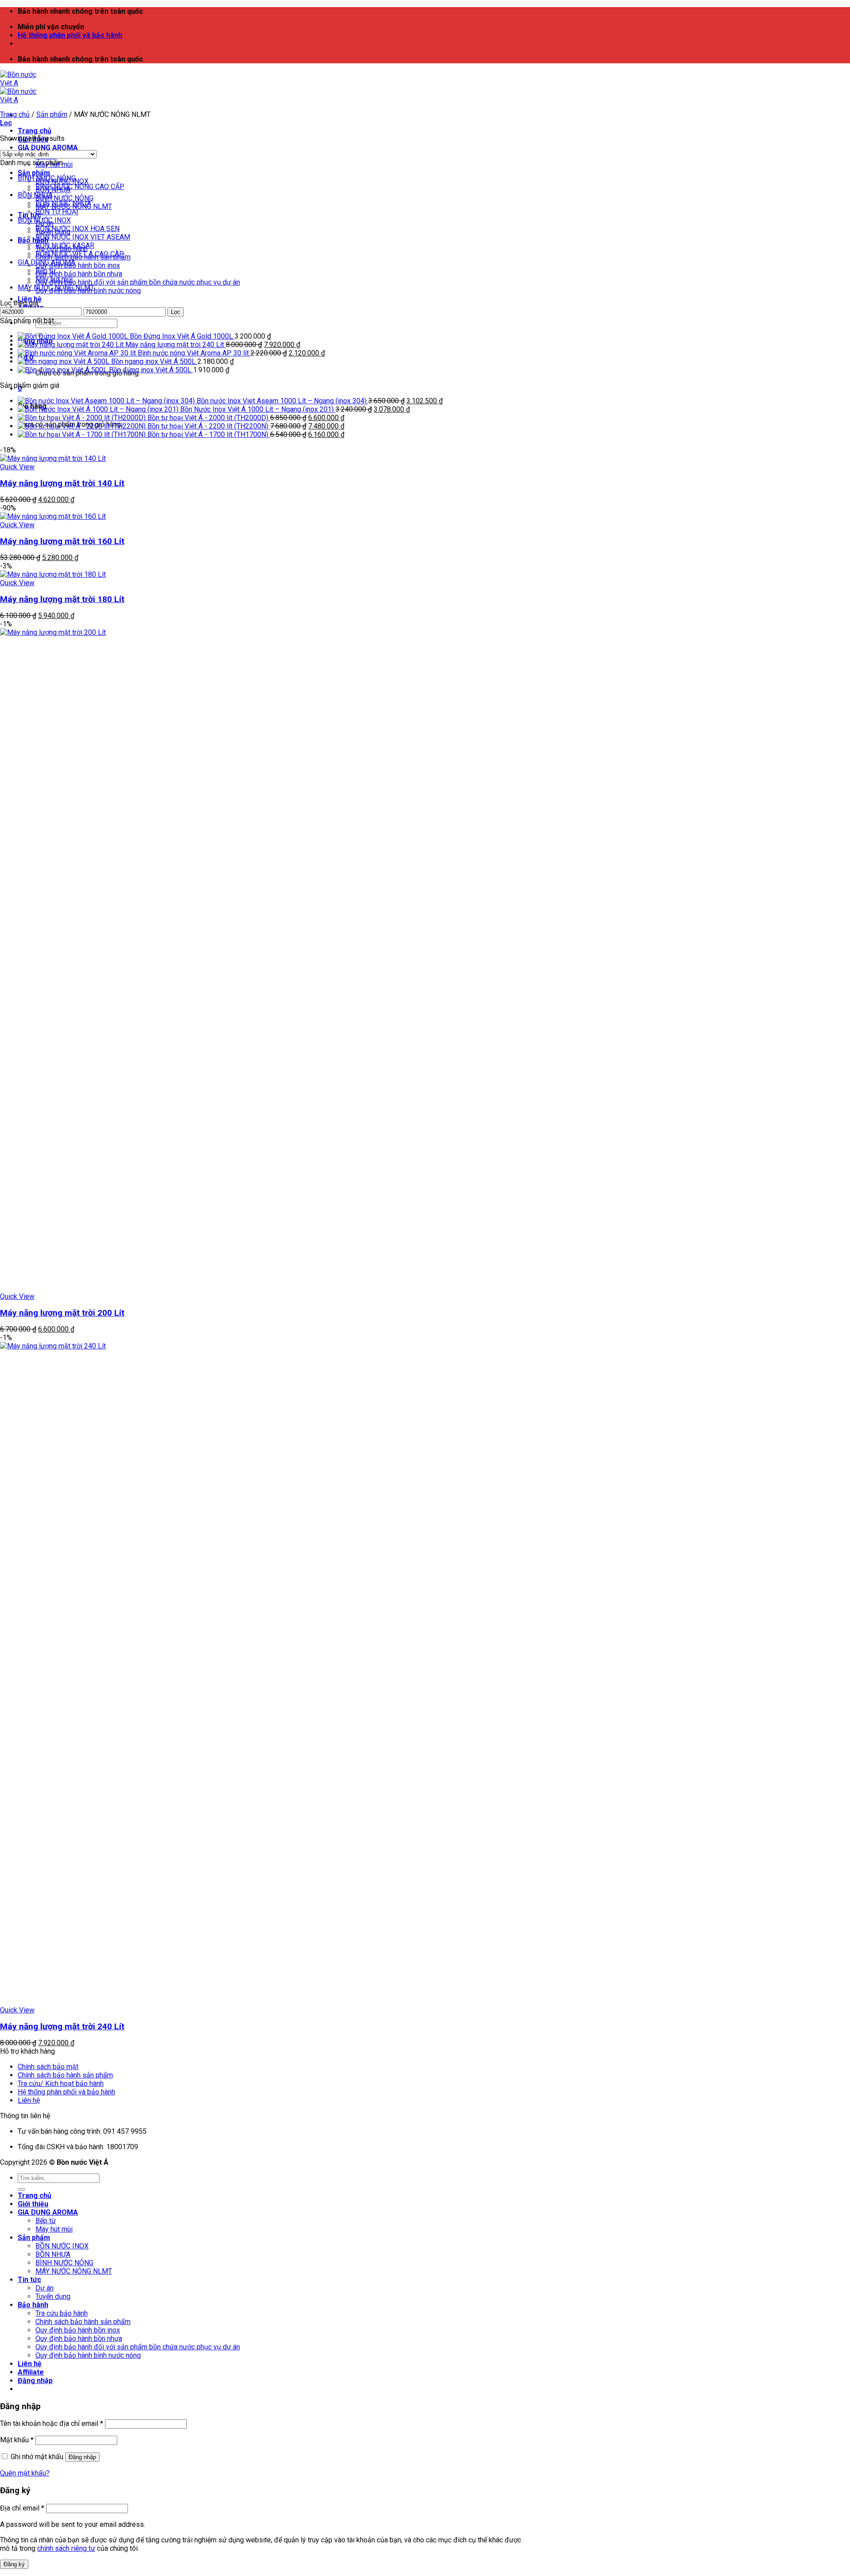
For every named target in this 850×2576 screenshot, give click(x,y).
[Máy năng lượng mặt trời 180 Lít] (53, 574)
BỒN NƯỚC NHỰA (63, 203)
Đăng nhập (82, 2457)
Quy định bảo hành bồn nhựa (79, 274)
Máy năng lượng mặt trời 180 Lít (62, 599)
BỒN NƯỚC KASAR (65, 245)
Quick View (17, 467)
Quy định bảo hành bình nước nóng (88, 2355)
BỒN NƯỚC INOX (44, 220)
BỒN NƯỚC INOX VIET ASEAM (83, 237)
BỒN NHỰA (35, 195)
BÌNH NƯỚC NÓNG (64, 198)
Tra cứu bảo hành (62, 2313)
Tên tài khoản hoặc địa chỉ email (52, 2423)
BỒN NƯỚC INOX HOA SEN (77, 229)
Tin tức (29, 2280)
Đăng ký (14, 2564)
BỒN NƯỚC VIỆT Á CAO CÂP (80, 254)
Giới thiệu (33, 2204)
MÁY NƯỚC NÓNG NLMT (56, 288)
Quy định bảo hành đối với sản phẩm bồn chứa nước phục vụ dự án (138, 282)
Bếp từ (46, 271)
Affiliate (31, 2372)
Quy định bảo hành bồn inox (78, 265)
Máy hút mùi (54, 279)
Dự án (44, 2288)
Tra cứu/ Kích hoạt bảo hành (61, 2084)
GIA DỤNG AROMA (48, 148)
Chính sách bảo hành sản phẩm (65, 2075)
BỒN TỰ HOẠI (57, 212)
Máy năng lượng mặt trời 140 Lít (62, 483)
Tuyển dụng (53, 2296)
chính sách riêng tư (66, 2548)
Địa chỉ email (22, 2508)
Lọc (176, 312)
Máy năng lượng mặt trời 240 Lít (62, 2026)
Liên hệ (29, 2100)
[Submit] (21, 2190)
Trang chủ (35, 131)
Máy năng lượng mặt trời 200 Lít (62, 1313)
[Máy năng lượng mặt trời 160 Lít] (53, 516)
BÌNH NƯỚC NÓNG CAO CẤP (80, 187)
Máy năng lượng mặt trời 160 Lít (62, 541)
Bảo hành (33, 240)
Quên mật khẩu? (25, 2473)
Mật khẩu (17, 2440)
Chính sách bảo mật (48, 2067)
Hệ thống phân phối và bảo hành (70, 35)
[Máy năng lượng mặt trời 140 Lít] (53, 458)
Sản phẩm (34, 173)
